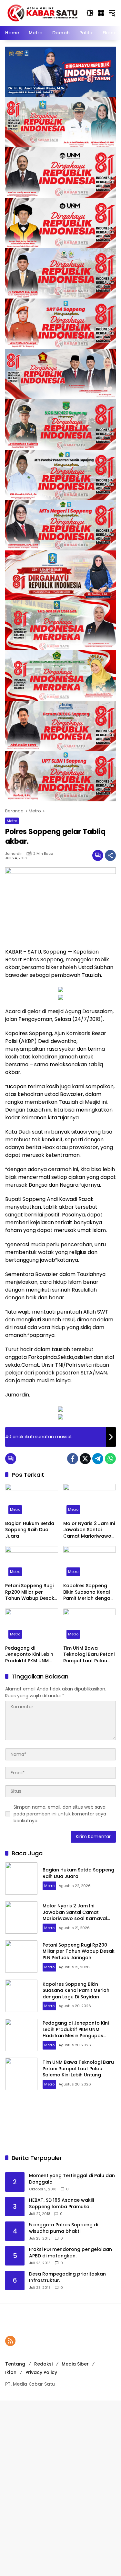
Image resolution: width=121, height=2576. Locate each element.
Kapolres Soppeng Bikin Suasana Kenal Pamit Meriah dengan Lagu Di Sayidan (88, 1592)
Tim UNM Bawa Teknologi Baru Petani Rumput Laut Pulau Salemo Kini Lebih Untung (89, 1655)
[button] (90, 13)
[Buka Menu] (101, 13)
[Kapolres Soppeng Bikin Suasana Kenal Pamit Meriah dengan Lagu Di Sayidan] (90, 1563)
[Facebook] (73, 1459)
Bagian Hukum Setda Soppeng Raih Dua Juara (30, 1530)
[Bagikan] (110, 855)
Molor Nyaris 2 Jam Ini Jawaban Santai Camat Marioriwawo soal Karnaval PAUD (89, 1530)
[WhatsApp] (110, 1459)
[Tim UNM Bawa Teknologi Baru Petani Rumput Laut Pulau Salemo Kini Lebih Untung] (90, 1625)
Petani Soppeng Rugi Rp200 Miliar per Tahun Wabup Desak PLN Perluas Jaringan (30, 1592)
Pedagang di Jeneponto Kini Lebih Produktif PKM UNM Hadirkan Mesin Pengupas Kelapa (29, 1655)
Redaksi (43, 2364)
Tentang (15, 2364)
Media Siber (75, 2364)
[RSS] (10, 2341)
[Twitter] (85, 1459)
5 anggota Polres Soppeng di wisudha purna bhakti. (64, 2228)
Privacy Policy (41, 2372)
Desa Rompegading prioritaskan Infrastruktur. (67, 2277)
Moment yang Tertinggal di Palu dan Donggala (72, 2179)
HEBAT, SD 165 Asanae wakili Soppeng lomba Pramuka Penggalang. (61, 2203)
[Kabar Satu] (42, 13)
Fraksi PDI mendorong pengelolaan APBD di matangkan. (71, 2253)
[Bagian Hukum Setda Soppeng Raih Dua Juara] (32, 1501)
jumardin (14, 854)
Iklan (11, 2372)
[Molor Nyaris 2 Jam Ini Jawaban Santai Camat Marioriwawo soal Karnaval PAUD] (90, 1501)
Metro (12, 821)
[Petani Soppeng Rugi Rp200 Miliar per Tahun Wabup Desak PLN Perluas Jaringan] (32, 1563)
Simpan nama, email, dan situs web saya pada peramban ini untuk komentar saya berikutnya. (60, 1814)
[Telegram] (98, 1459)
